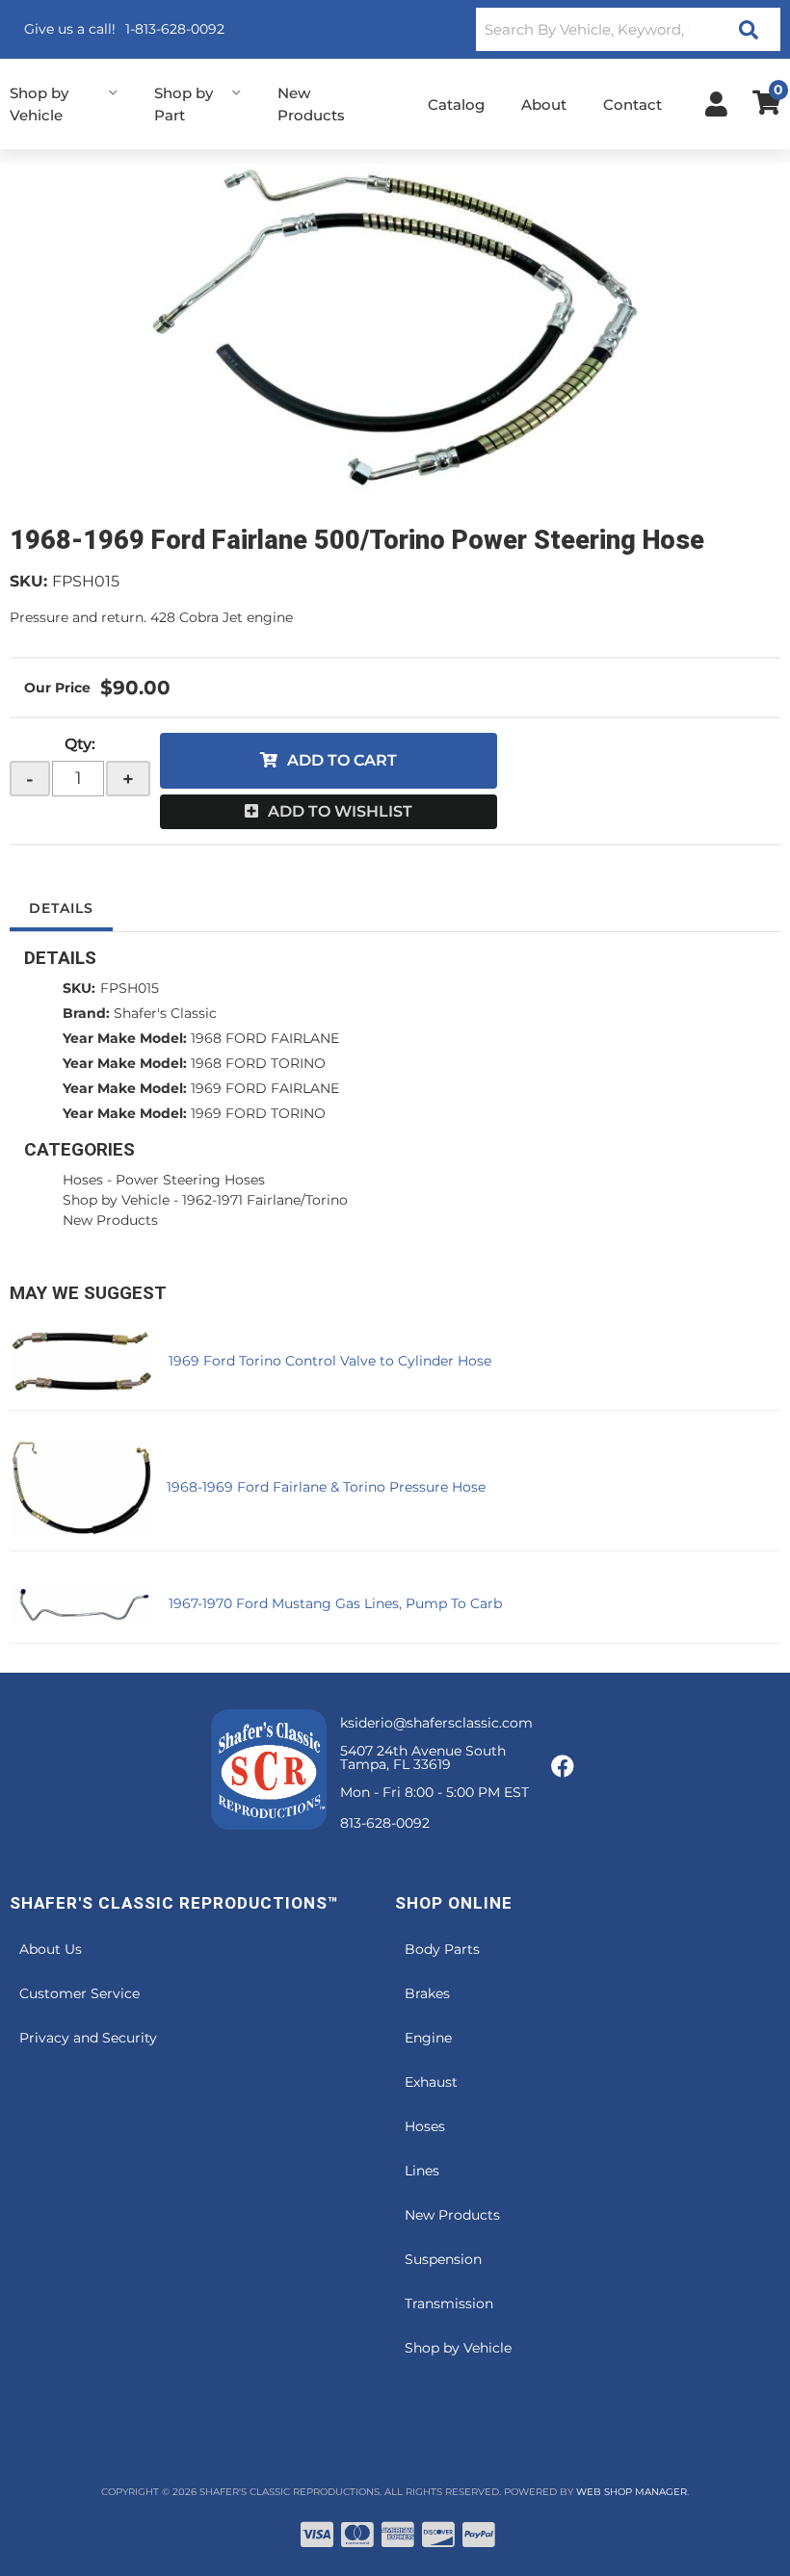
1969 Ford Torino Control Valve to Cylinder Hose (330, 1361)
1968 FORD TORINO (258, 1063)
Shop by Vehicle (116, 1200)
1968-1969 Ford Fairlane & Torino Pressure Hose (326, 1487)
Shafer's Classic (165, 1013)
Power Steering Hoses (190, 1180)
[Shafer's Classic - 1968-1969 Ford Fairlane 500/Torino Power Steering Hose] (395, 327)
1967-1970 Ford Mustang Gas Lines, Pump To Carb (335, 1603)
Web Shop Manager (632, 2492)
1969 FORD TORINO (258, 1113)
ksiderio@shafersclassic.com (436, 1723)
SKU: (28, 581)
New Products (110, 1220)
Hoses (83, 1180)
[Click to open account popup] (716, 104)
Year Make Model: (125, 1038)
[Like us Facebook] (563, 1767)
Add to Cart (342, 760)
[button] (628, 29)
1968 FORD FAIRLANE (265, 1038)
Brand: (86, 1013)
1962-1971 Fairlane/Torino (265, 1200)
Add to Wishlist (340, 811)
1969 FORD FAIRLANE (265, 1088)
